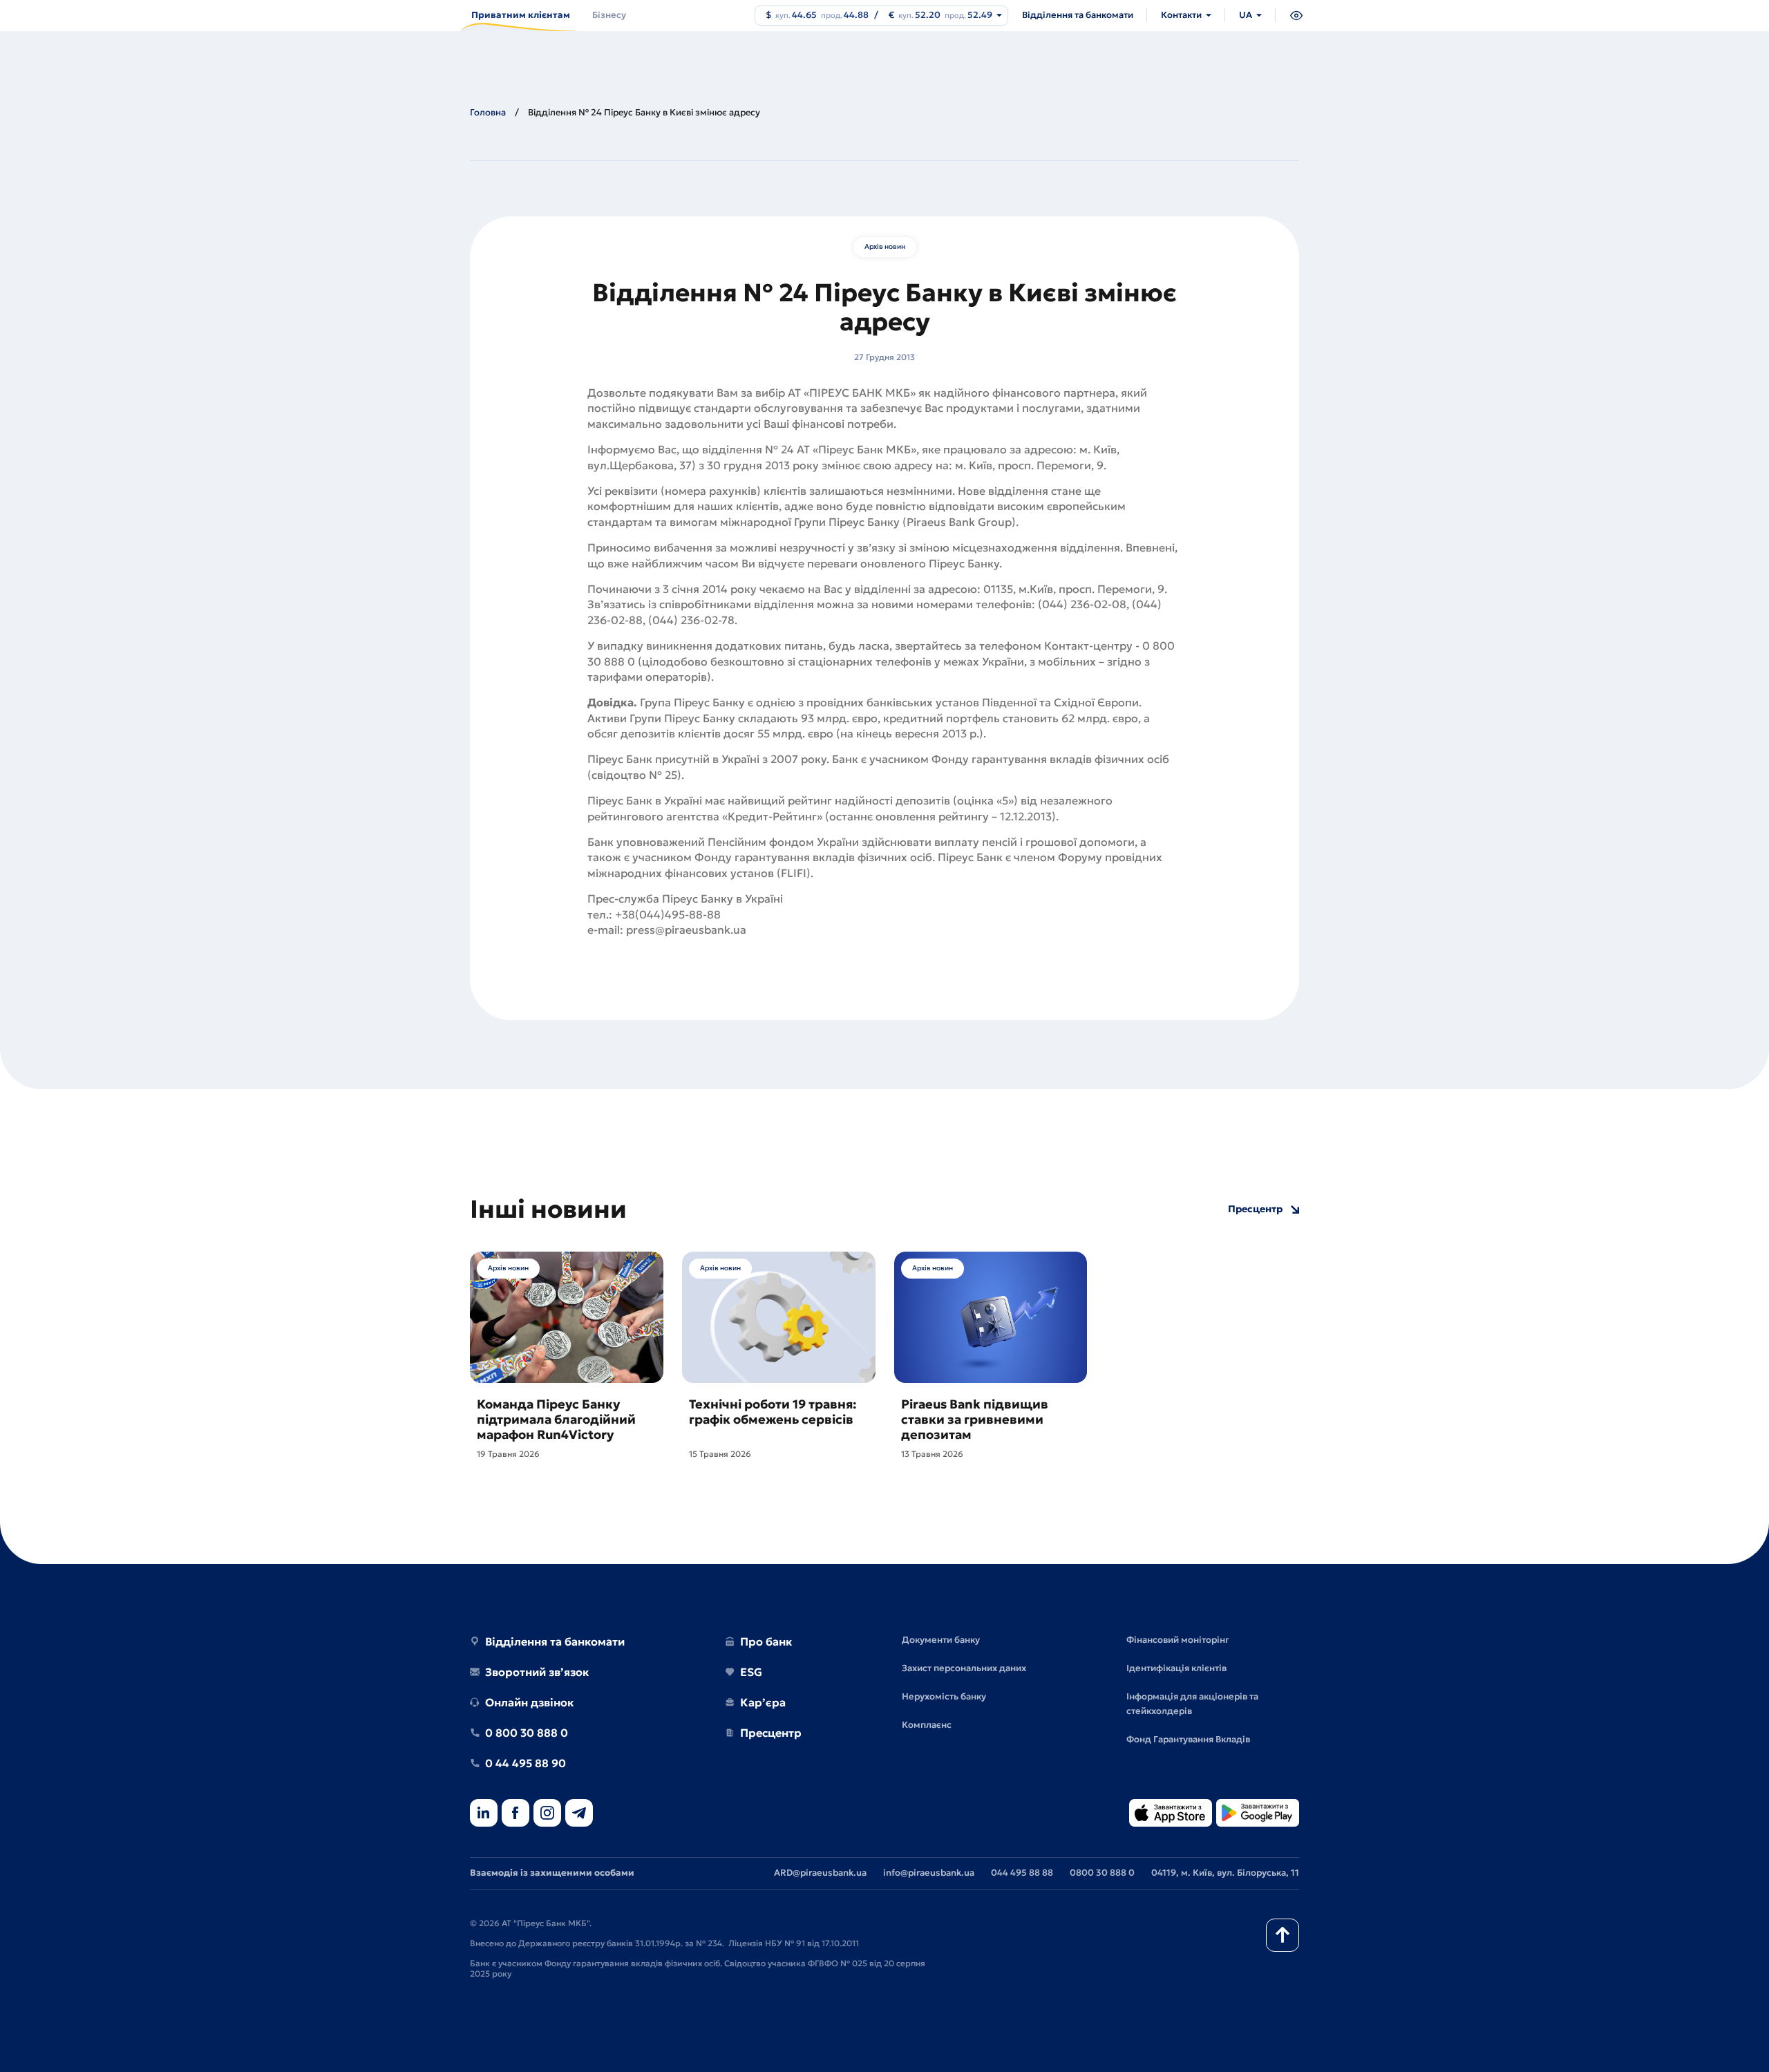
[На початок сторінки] (1283, 1935)
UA (1246, 15)
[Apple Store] (1171, 1814)
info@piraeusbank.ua (929, 1873)
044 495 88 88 (1022, 1873)
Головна (488, 112)
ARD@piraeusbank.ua (820, 1873)
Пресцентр (1255, 1209)
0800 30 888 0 (1102, 1873)
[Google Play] (1258, 1814)
